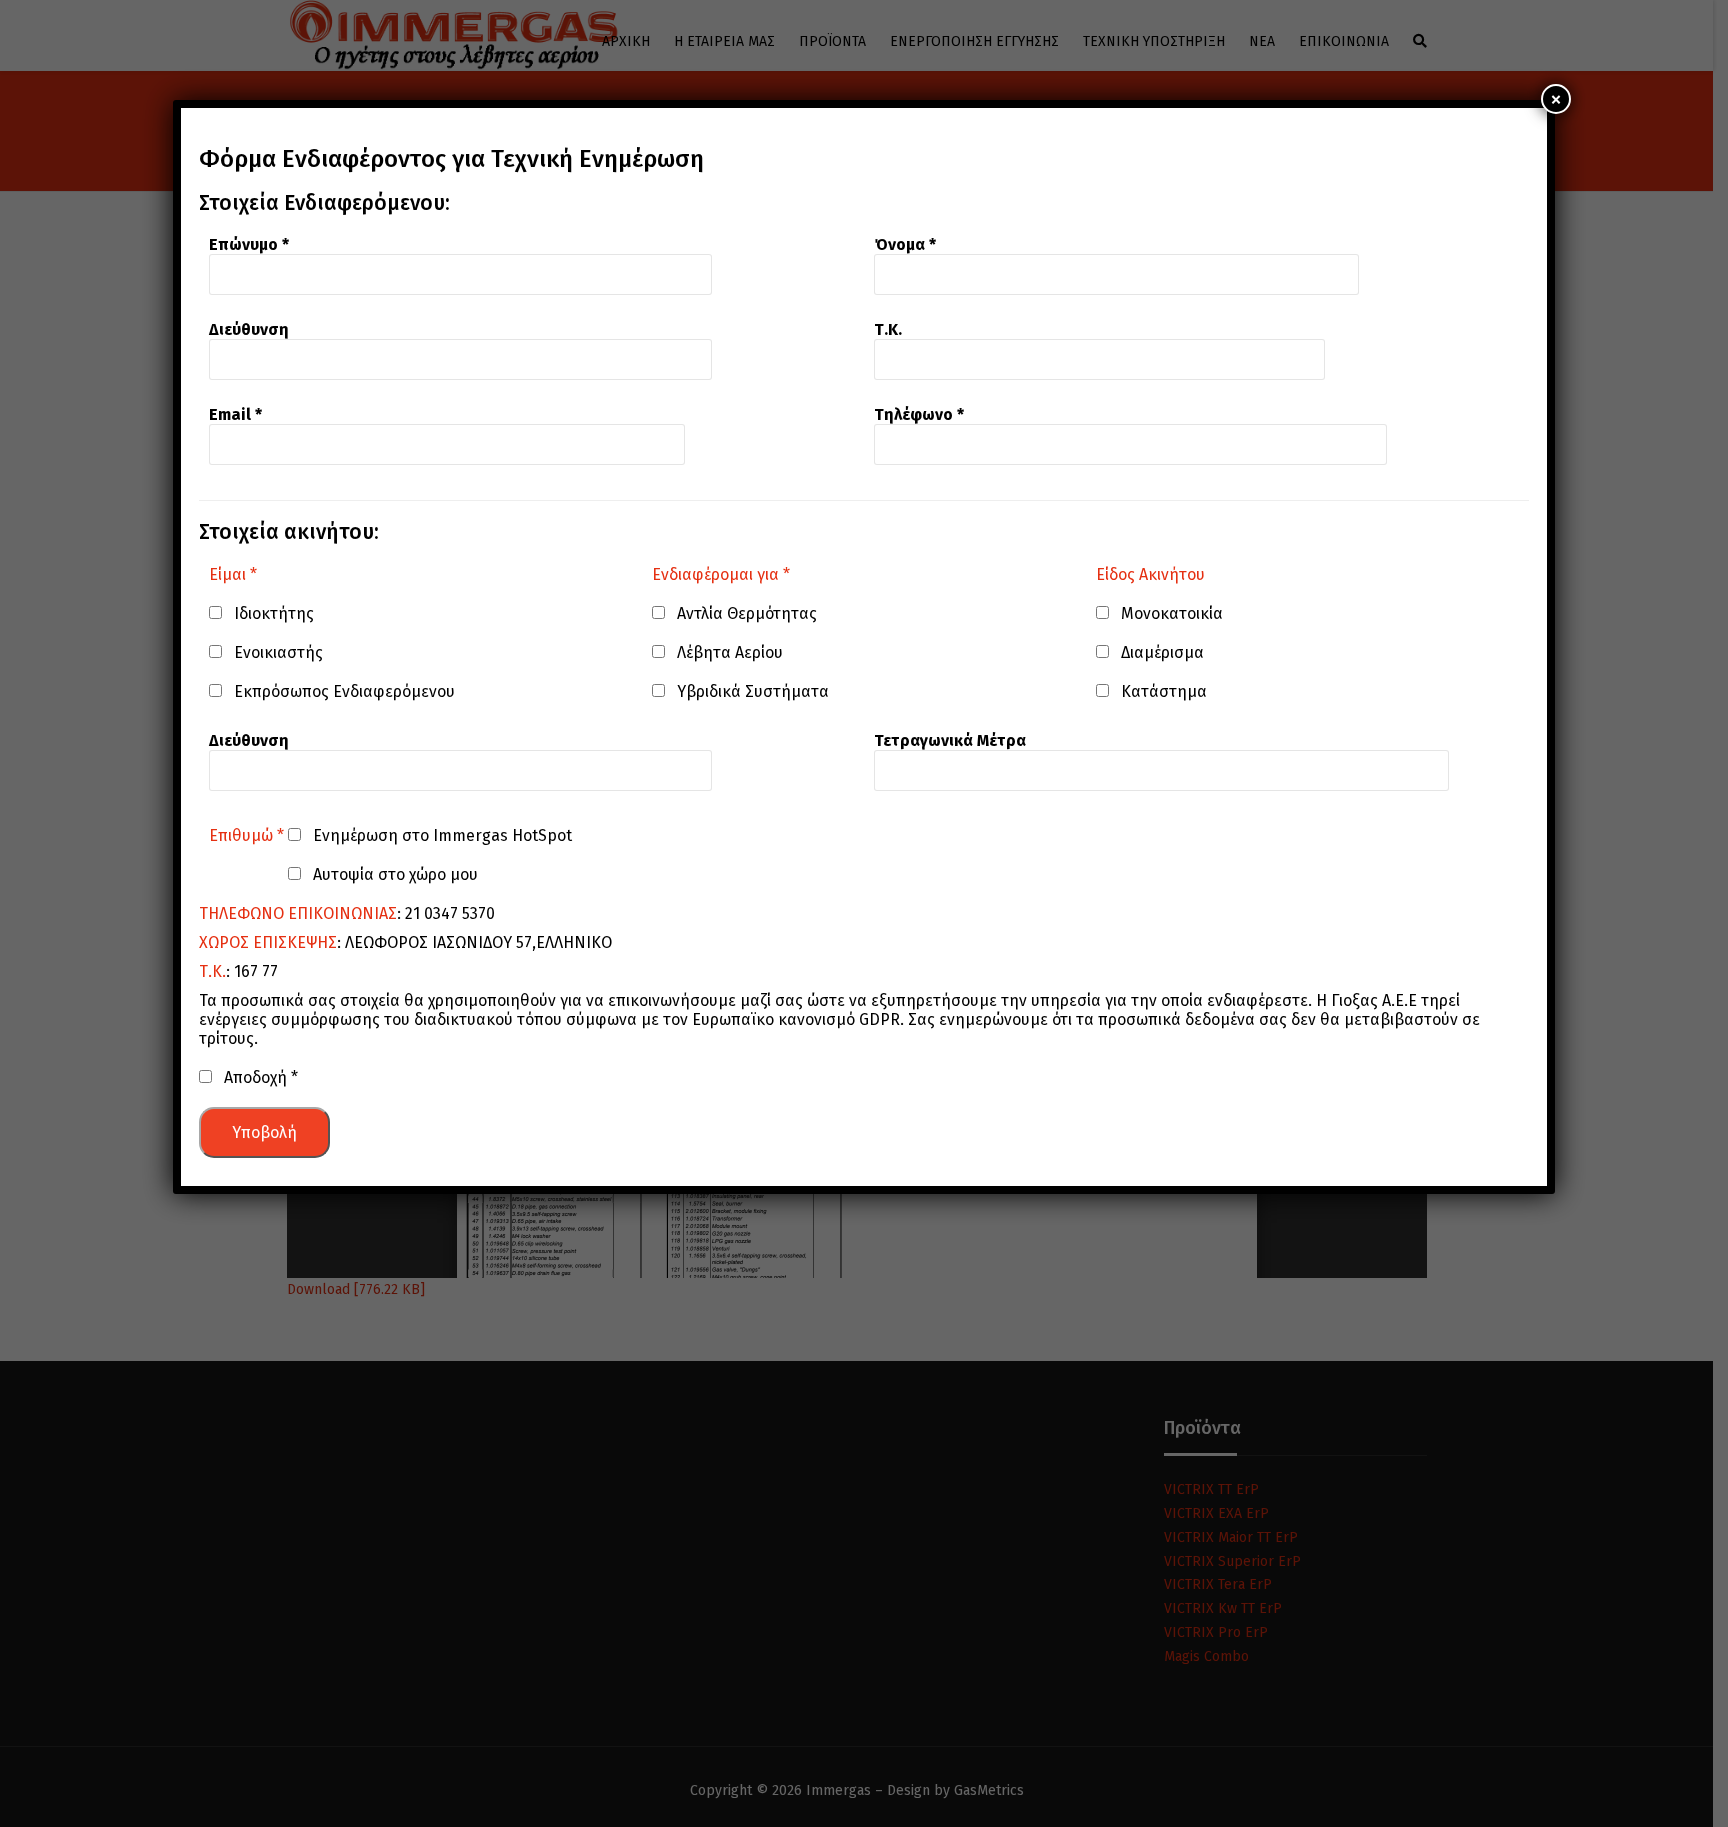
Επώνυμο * (249, 244)
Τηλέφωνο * (919, 414)
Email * (235, 414)
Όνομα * (905, 244)
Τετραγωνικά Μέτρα (950, 740)
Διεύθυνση (249, 329)
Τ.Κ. (888, 329)
